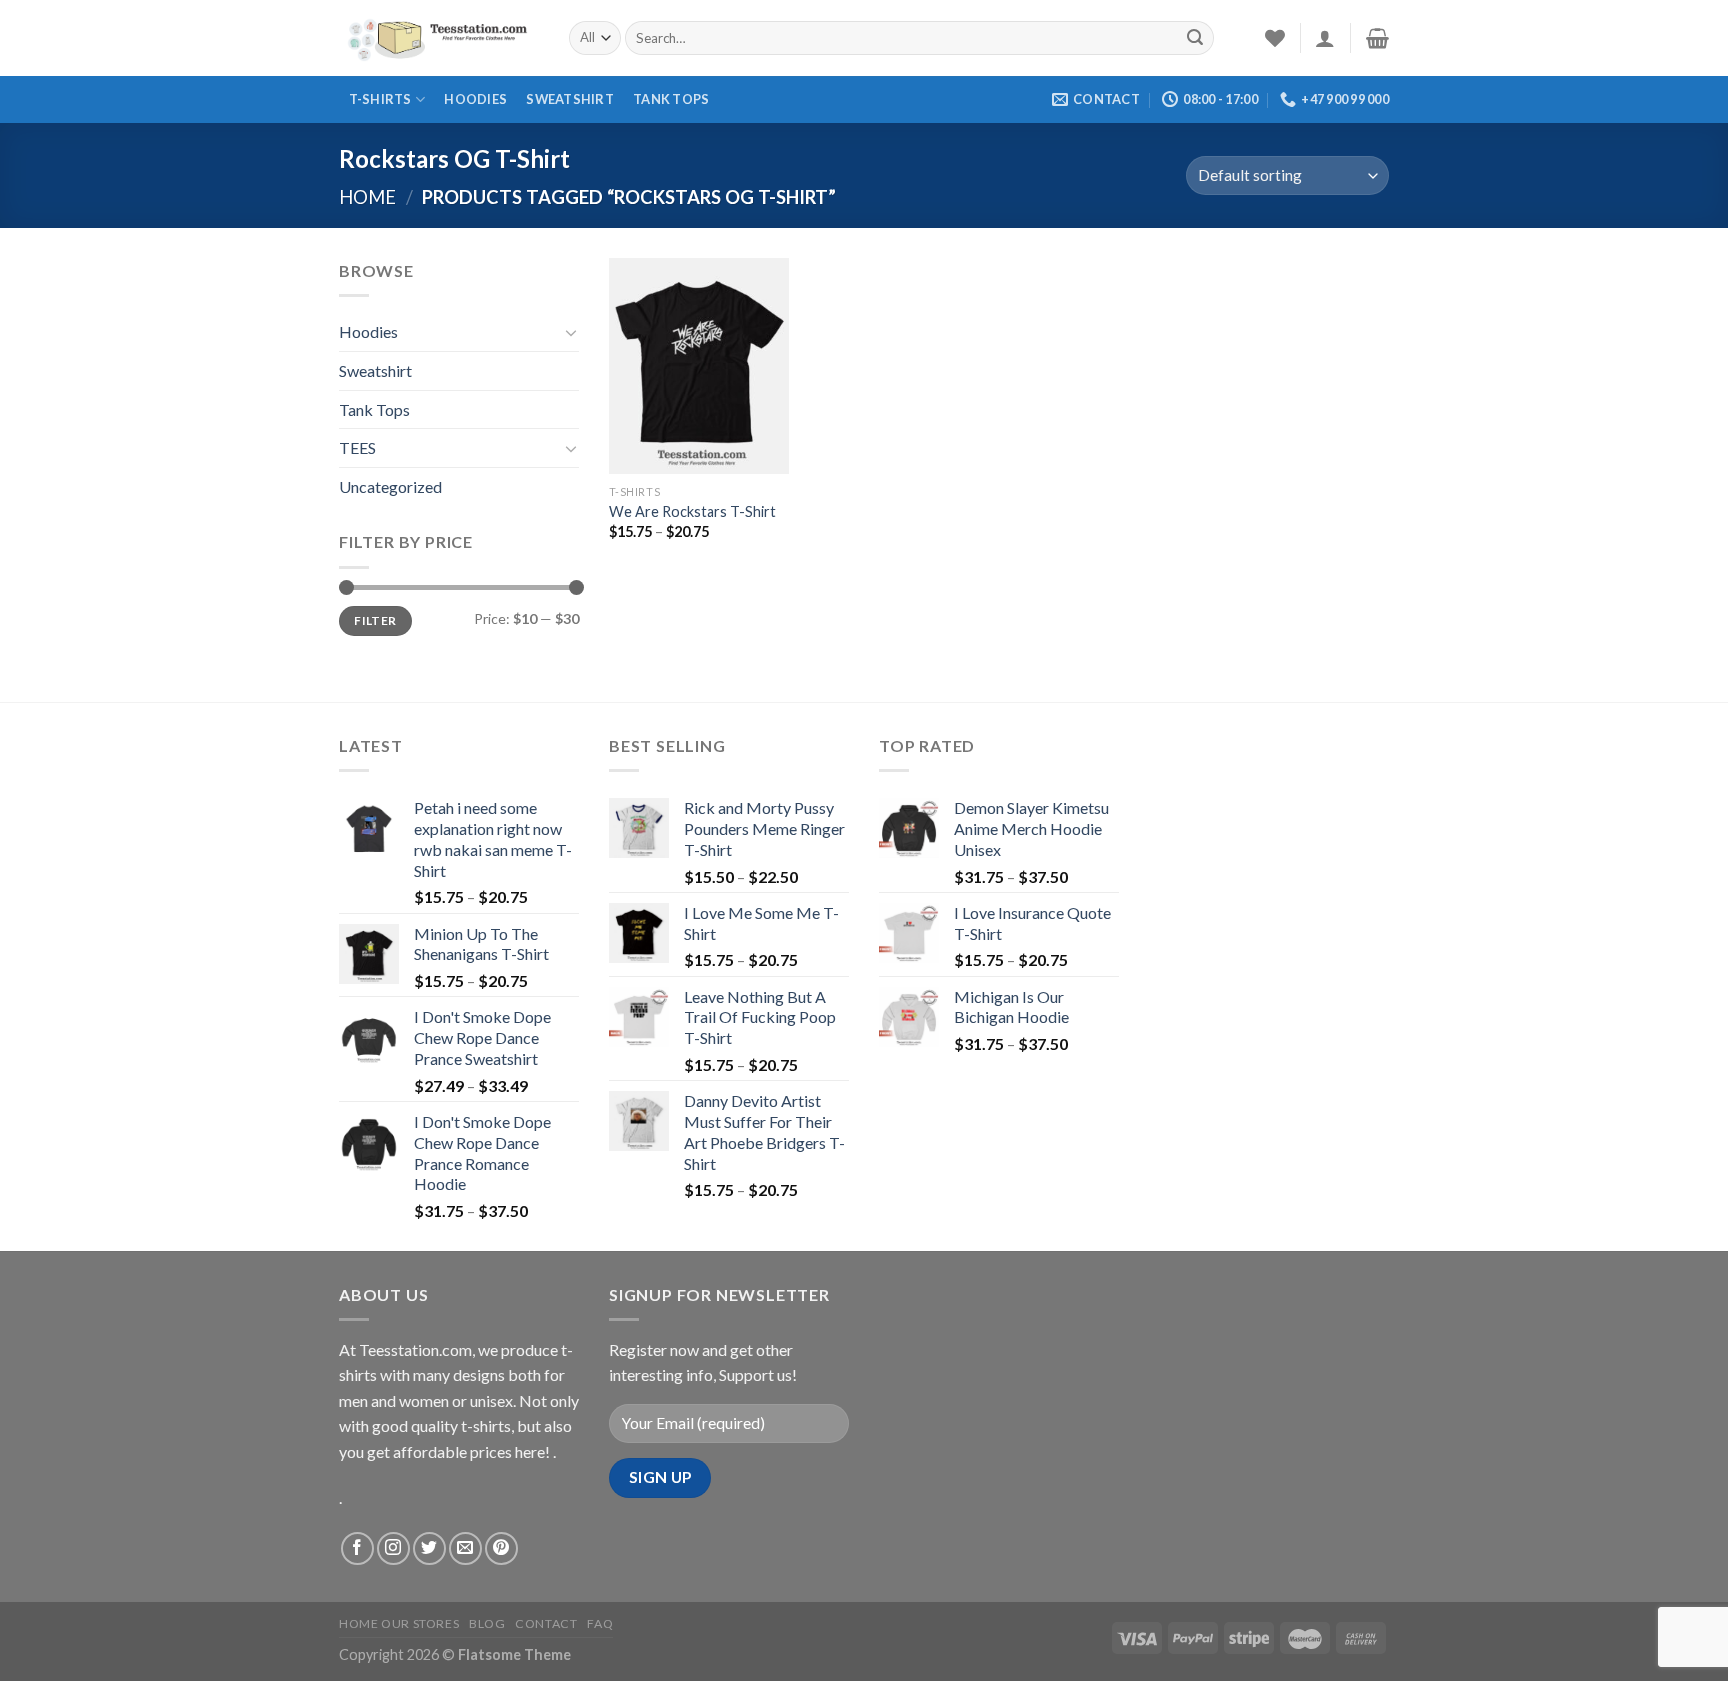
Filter (375, 620)
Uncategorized (390, 486)
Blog (487, 1623)
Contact (546, 1623)
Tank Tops (671, 99)
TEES (357, 447)
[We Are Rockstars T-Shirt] (699, 366)
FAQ (600, 1623)
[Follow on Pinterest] (501, 1548)
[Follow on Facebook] (357, 1548)
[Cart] (1377, 38)
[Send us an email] (465, 1548)
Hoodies (475, 99)
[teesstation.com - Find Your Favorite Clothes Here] (439, 38)
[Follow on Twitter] (429, 1548)
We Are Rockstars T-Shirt (692, 511)
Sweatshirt (570, 99)
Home (367, 197)
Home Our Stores (399, 1623)
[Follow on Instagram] (393, 1548)
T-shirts (380, 99)
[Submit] (1195, 38)
